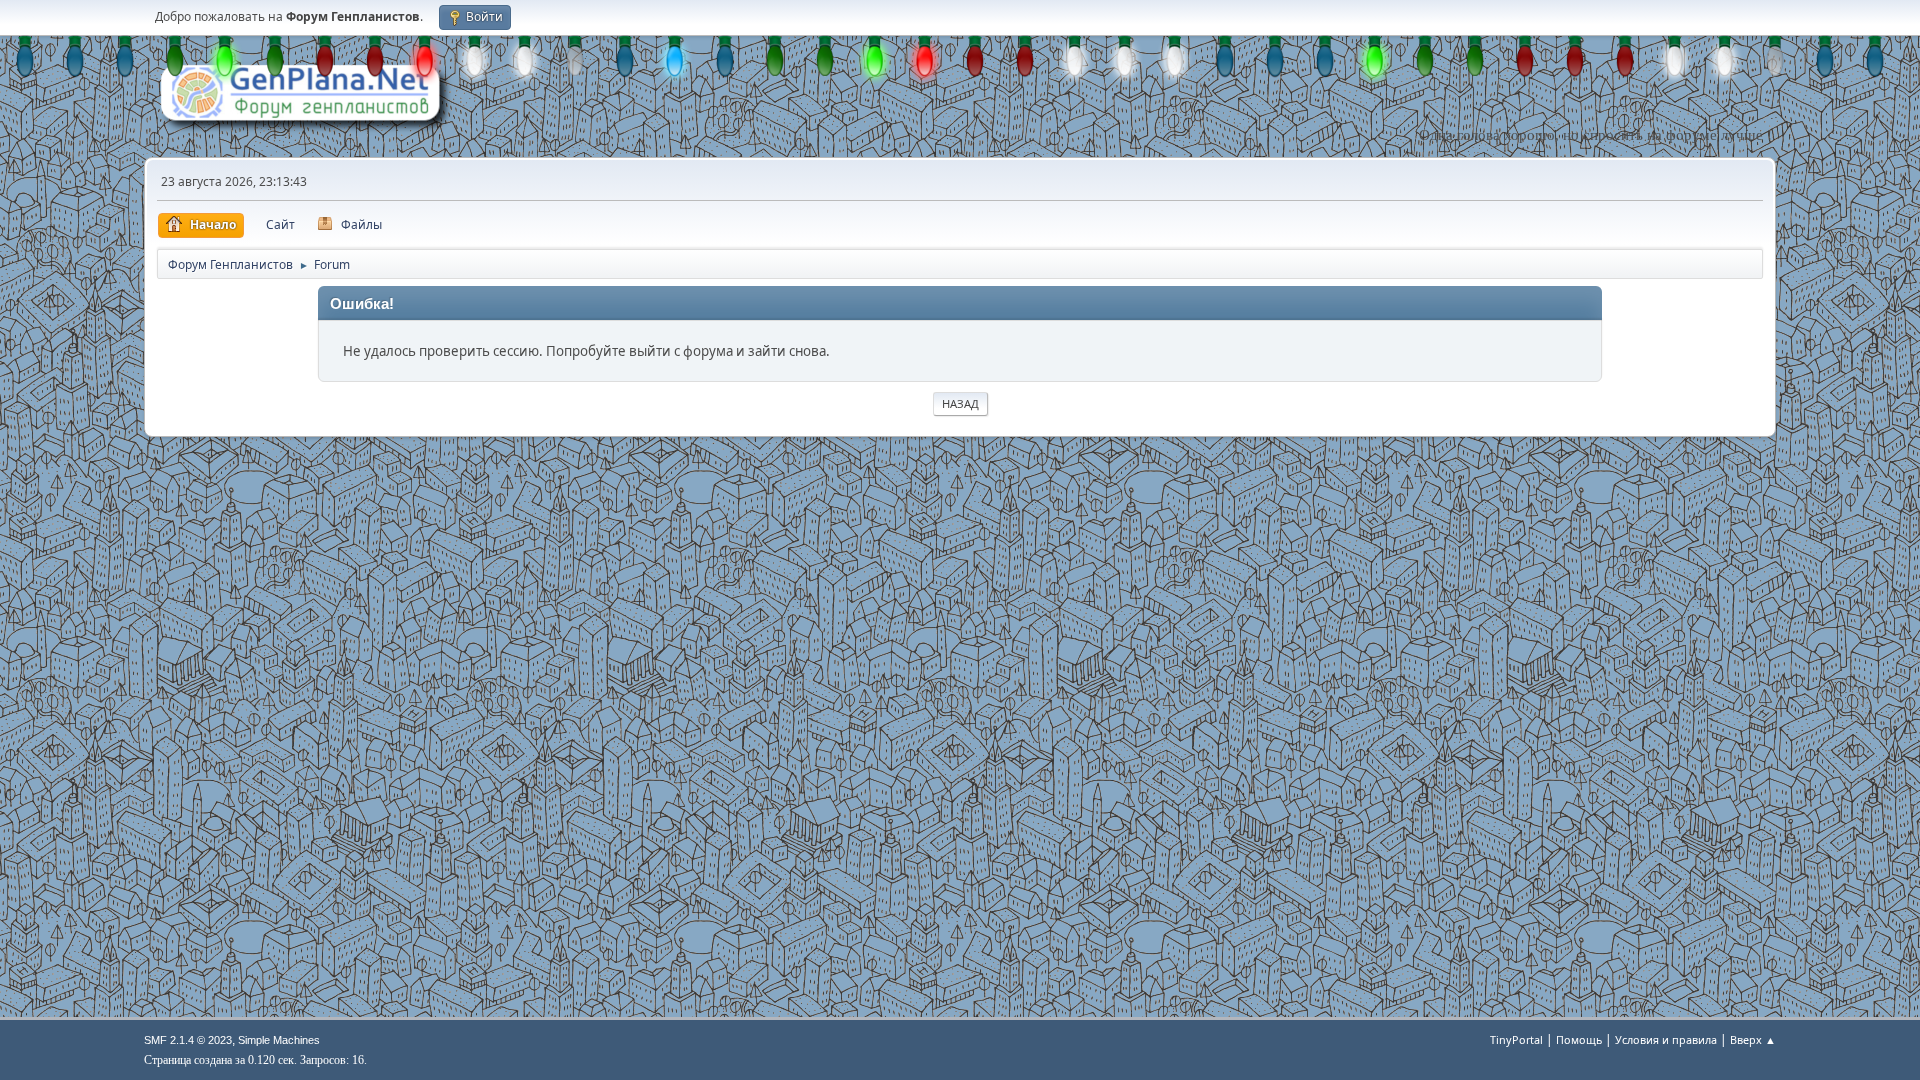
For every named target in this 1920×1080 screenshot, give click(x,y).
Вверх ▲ (1753, 1039)
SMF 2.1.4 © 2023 (188, 1040)
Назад (960, 403)
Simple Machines (279, 1040)
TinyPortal (1516, 1039)
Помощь (1579, 1039)
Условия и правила (1666, 1039)
